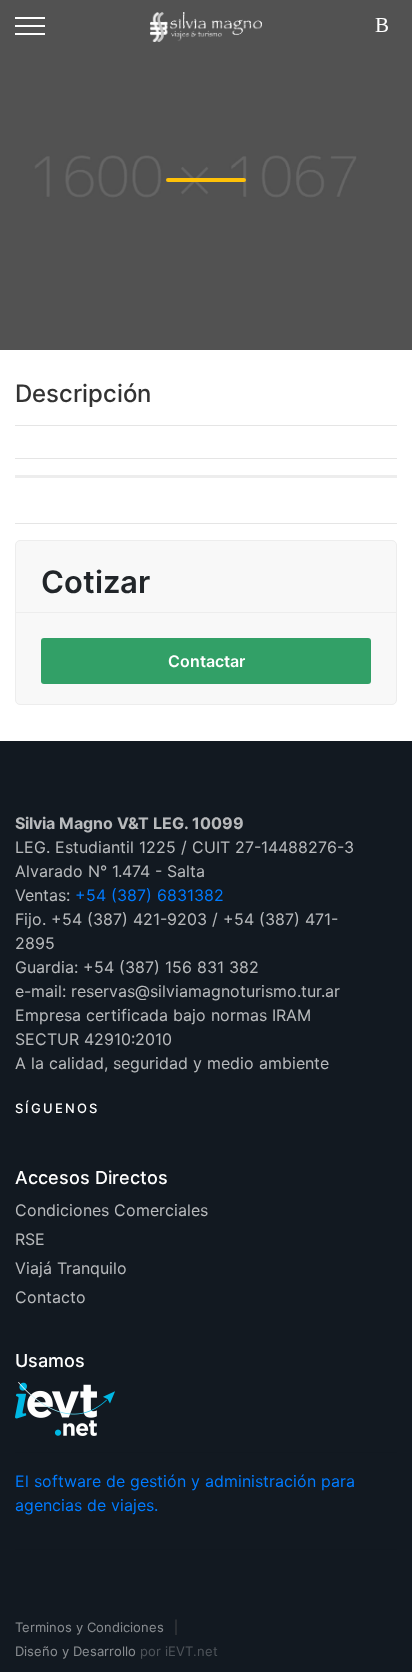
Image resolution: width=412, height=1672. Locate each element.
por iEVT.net (179, 1651)
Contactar (206, 661)
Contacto (50, 1297)
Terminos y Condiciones (89, 1627)
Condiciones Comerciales (111, 1210)
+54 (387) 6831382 (149, 895)
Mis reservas (386, 26)
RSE (30, 1239)
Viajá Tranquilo (71, 1268)
